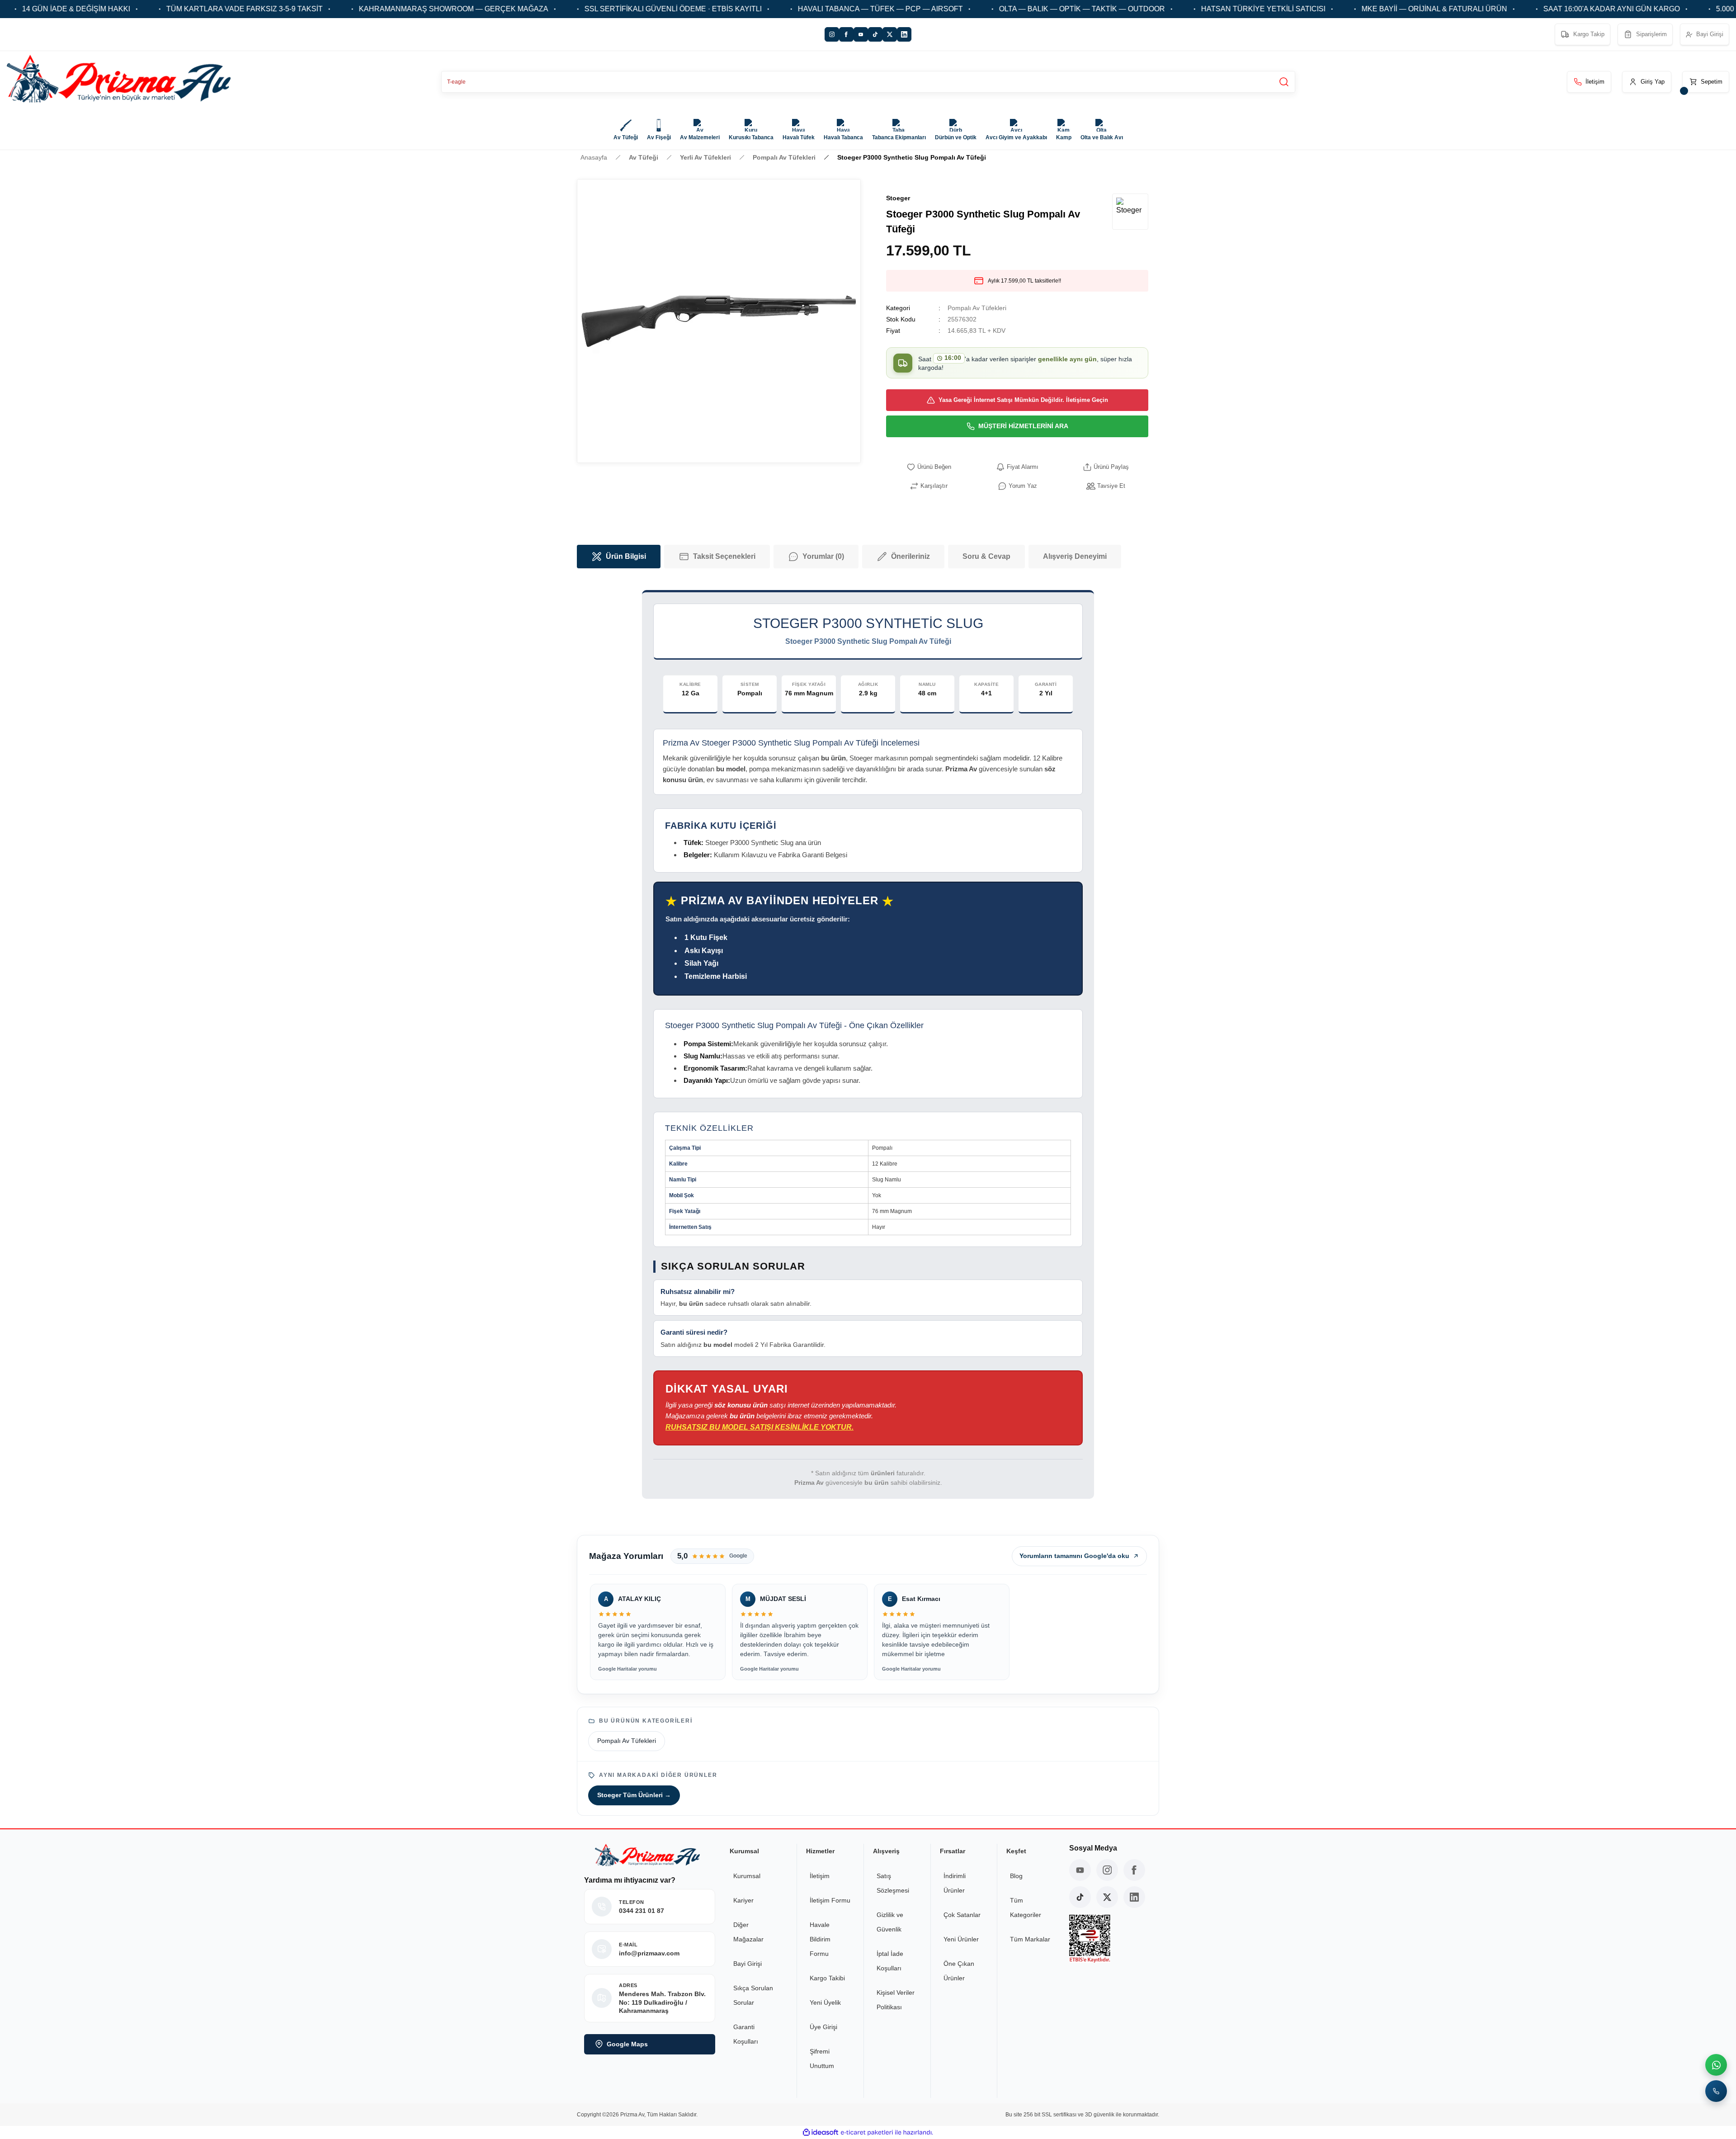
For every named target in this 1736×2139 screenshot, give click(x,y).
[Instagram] (832, 34)
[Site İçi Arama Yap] (1284, 82)
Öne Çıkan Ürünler (959, 1971)
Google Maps (627, 2044)
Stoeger (898, 198)
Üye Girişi (823, 2027)
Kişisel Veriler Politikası (896, 2000)
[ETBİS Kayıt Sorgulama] (1111, 1939)
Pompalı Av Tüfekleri (977, 308)
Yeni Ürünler (961, 1939)
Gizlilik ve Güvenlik (890, 1922)
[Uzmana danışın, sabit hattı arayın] (1716, 2091)
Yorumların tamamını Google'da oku (1074, 1556)
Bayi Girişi (748, 1964)
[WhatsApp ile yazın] (1716, 2065)
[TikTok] (875, 34)
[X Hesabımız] (1107, 1897)
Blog (1016, 1876)
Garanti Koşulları (746, 2034)
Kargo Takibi (827, 1978)
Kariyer (743, 1900)
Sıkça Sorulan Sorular (753, 1995)
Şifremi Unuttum (822, 2059)
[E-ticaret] (867, 2133)
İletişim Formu (830, 1900)
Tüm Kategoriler (1026, 1908)
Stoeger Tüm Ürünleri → (634, 1795)
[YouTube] (861, 34)
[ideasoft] (821, 2132)
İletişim (820, 1876)
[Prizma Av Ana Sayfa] (119, 82)
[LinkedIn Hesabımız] (1134, 1897)
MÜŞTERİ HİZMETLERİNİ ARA (1023, 426)
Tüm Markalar (1030, 1939)
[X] (890, 34)
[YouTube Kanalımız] (1080, 1870)
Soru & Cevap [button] (986, 556)
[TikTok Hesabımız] (1080, 1897)
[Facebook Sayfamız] (1134, 1870)
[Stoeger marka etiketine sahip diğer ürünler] (1130, 212)
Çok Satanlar (962, 1915)
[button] (1647, 82)
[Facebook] (846, 34)
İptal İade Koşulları (890, 1961)
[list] (868, 1633)
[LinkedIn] (904, 34)
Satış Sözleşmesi (893, 1883)
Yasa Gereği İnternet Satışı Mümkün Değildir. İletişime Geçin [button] (1023, 400)
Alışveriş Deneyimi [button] (1075, 556)
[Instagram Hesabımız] (1107, 1870)
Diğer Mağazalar (748, 1932)
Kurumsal (747, 1876)
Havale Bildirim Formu (820, 1939)
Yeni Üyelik (825, 2002)
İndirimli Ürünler (955, 1883)
